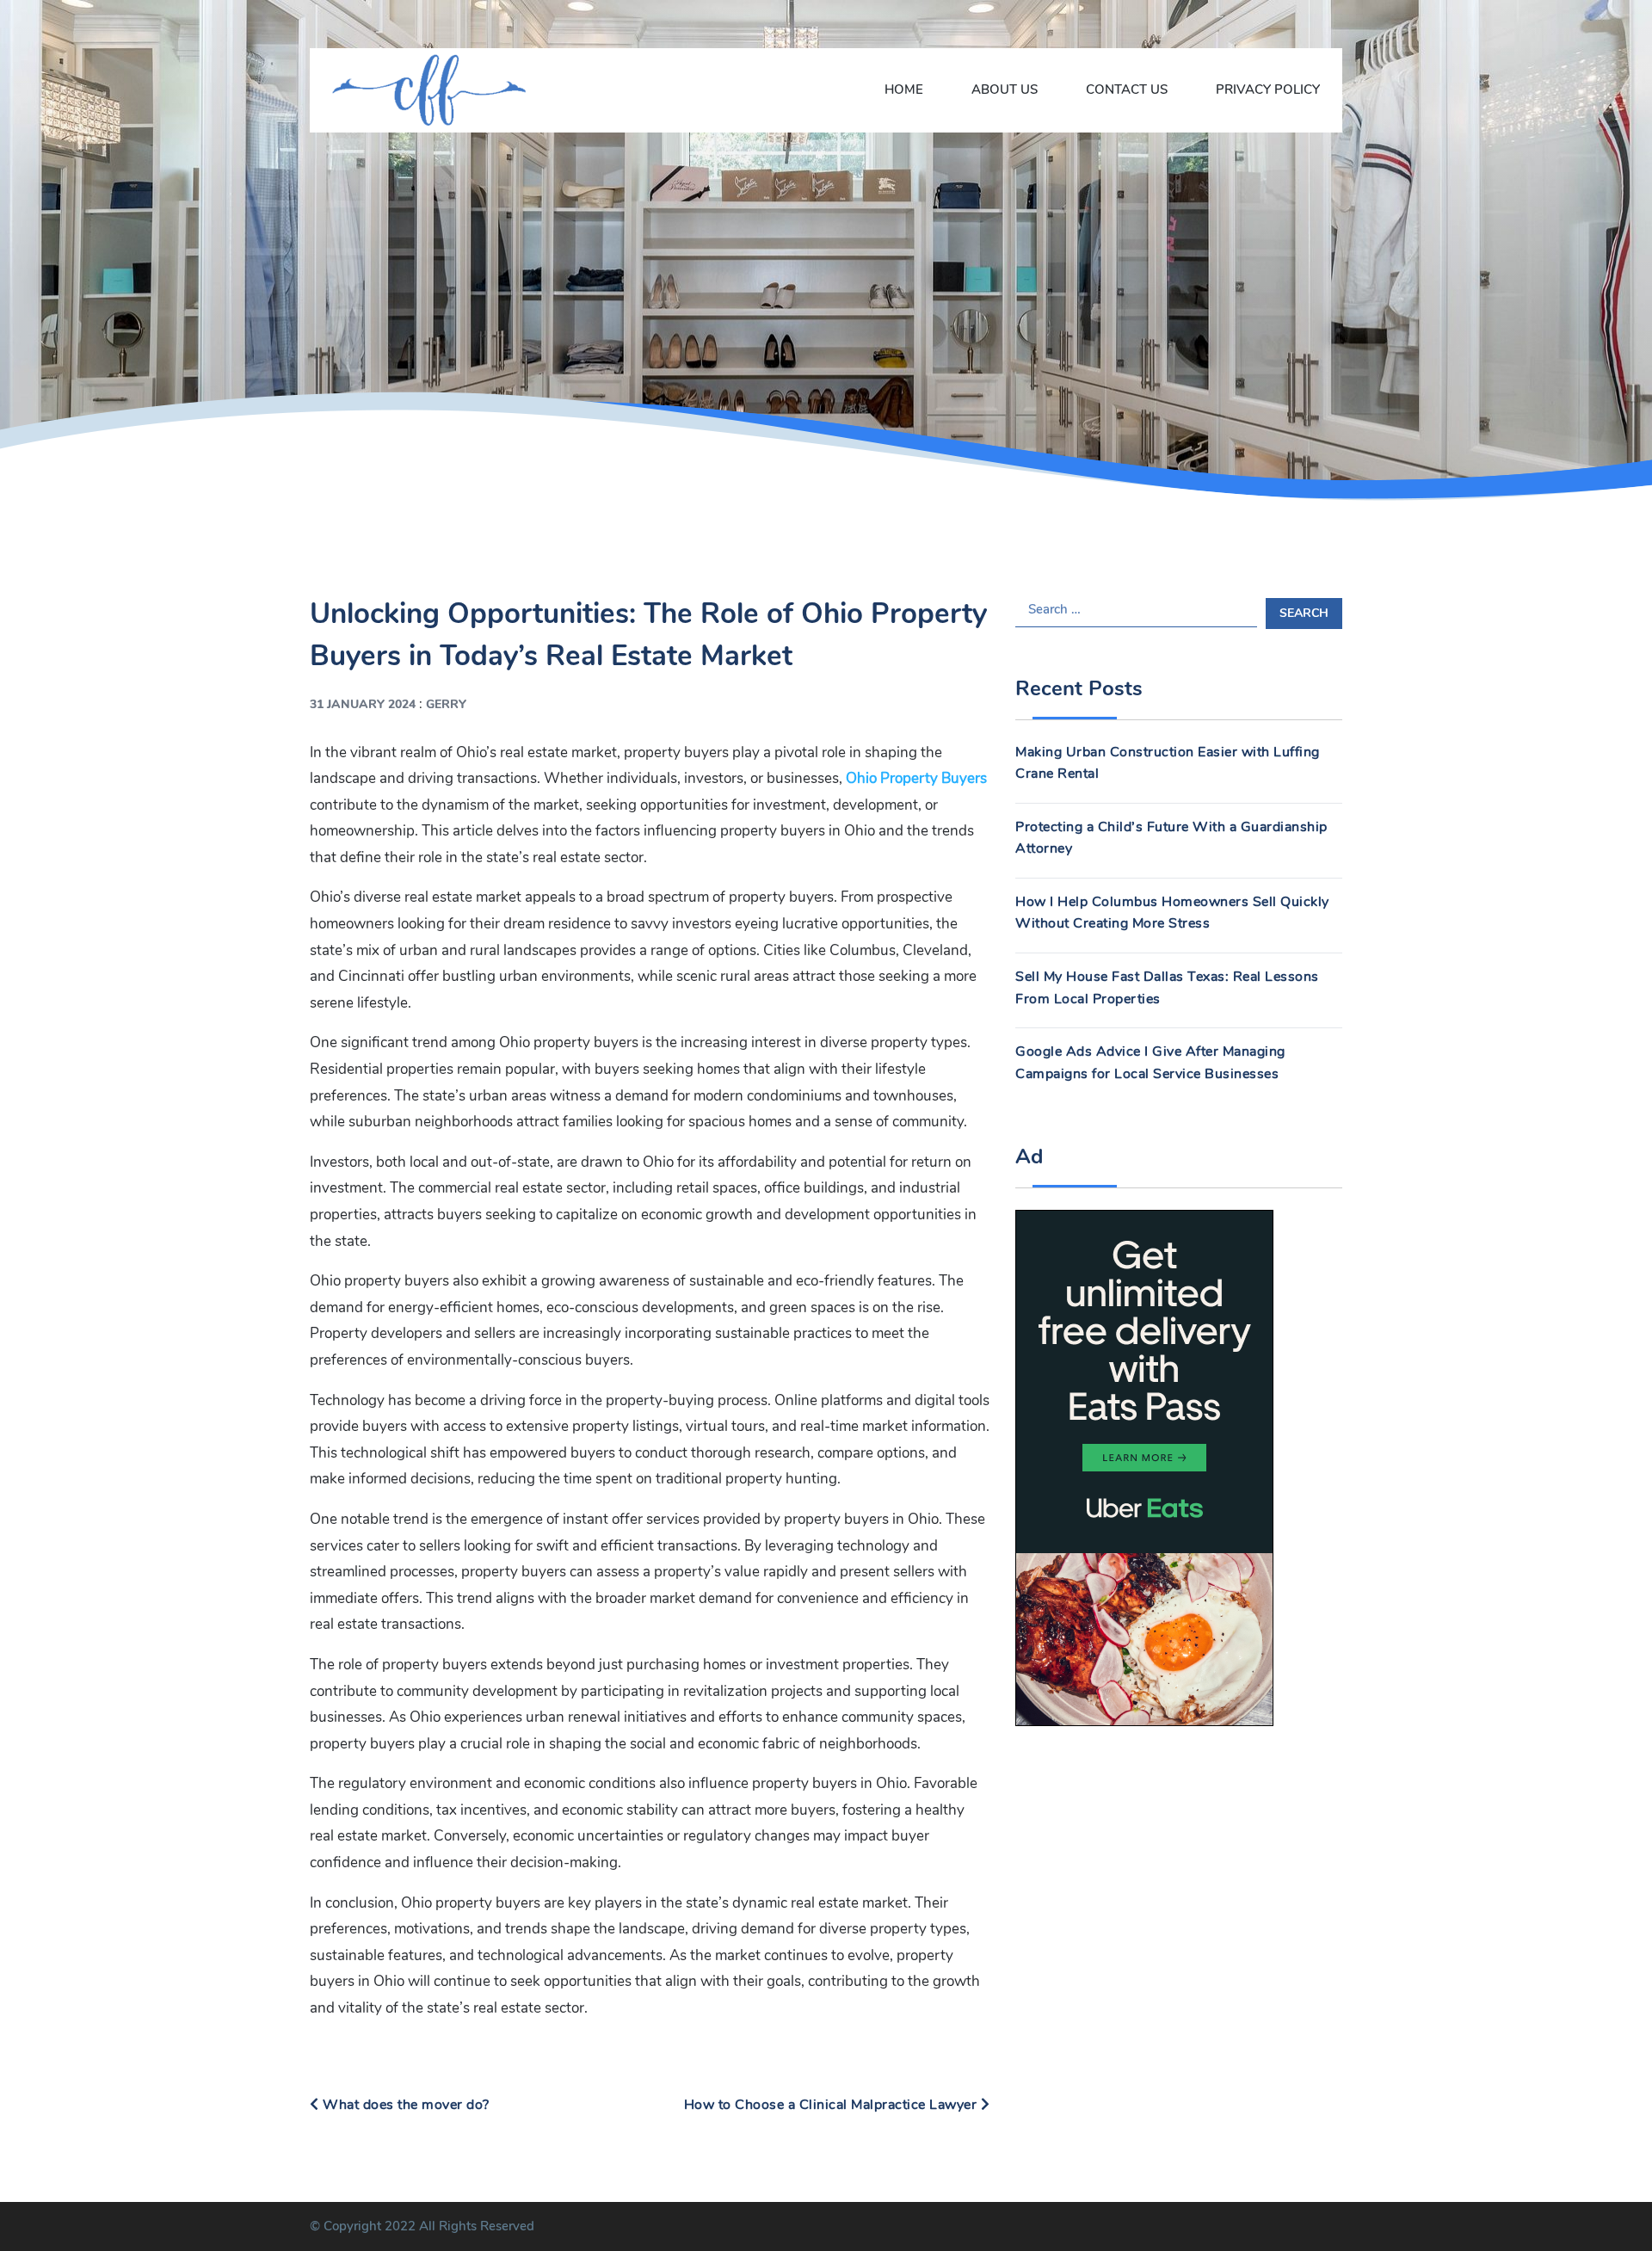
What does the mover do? (404, 2105)
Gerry (446, 704)
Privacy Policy (1268, 89)
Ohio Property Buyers (916, 778)
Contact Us (1127, 89)
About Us (1005, 89)
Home (904, 89)
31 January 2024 (363, 704)
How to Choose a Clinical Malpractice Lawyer (832, 2105)
